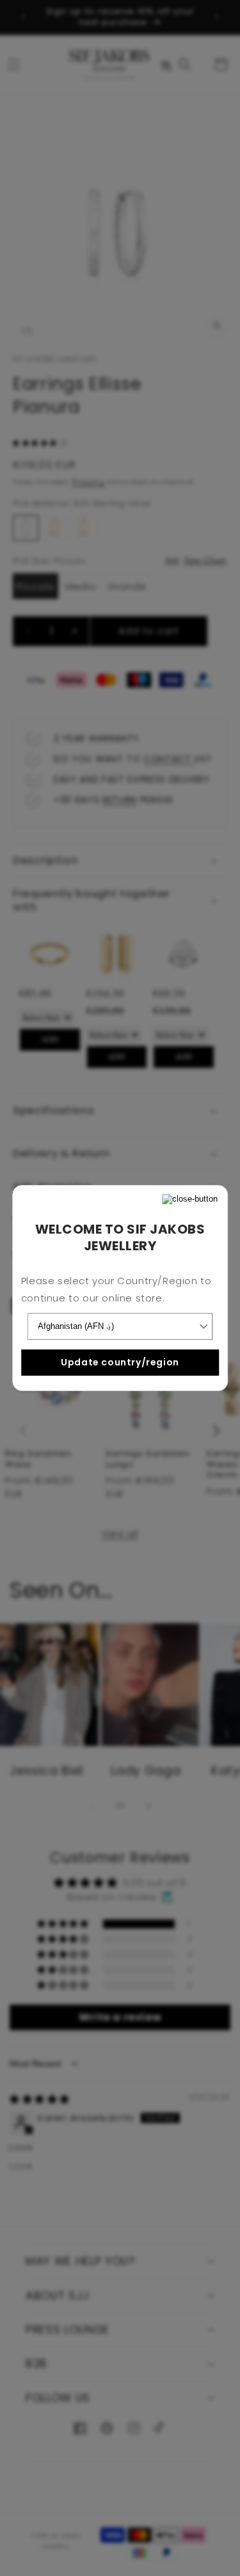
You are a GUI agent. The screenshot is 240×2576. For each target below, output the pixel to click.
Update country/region (120, 1362)
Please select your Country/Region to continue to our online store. (116, 1289)
